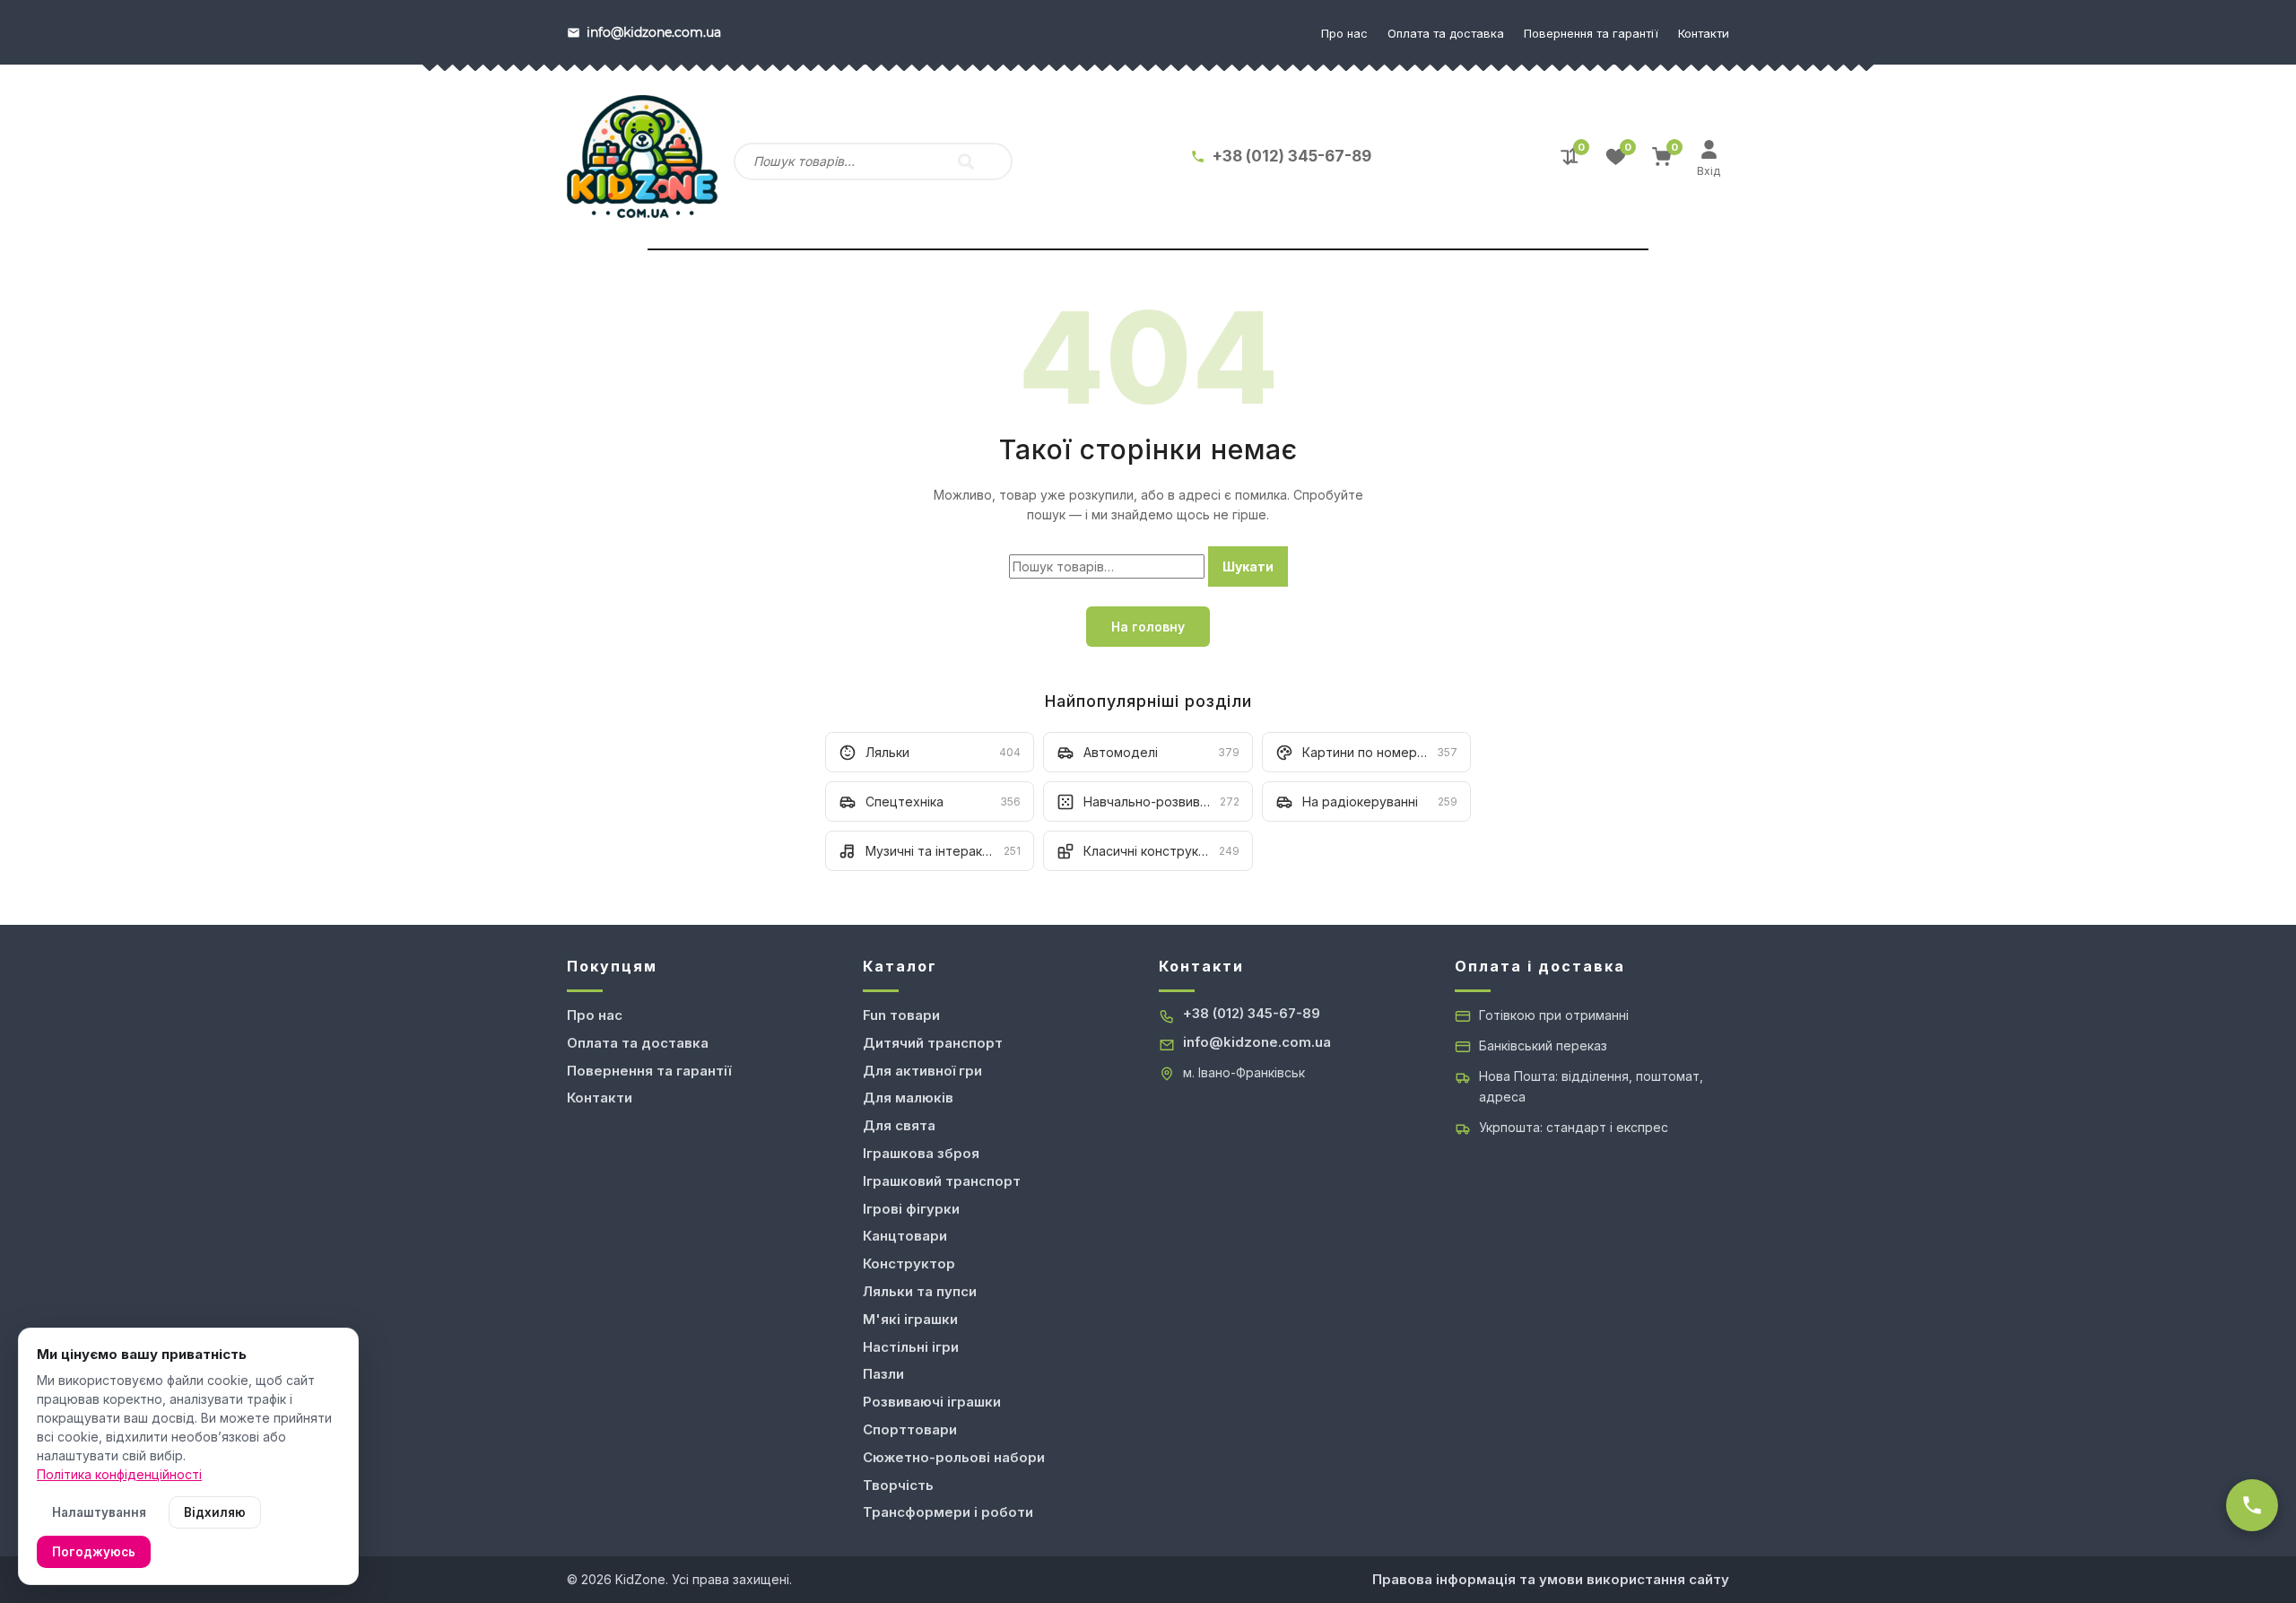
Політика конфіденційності (119, 1474)
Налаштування (99, 1512)
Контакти (1704, 33)
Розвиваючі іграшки (932, 1402)
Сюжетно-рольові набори (954, 1457)
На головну (1148, 627)
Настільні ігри (911, 1347)
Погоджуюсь (94, 1552)
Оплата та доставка (1446, 33)
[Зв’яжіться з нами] (2252, 1505)
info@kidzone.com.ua (1257, 1042)
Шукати (1248, 566)
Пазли (883, 1374)
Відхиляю (215, 1512)
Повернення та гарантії (1591, 33)
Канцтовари (905, 1236)
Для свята (899, 1125)
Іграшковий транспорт (942, 1181)
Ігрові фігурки (911, 1209)
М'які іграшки (910, 1319)
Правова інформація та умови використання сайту (1551, 1579)
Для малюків (908, 1098)
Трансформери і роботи (948, 1512)
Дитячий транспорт (933, 1043)
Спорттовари (910, 1429)
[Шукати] (966, 161)
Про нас (1344, 33)
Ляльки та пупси (920, 1291)
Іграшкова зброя (921, 1153)
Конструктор (909, 1263)
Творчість (898, 1485)
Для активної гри (922, 1071)
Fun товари (901, 1015)
